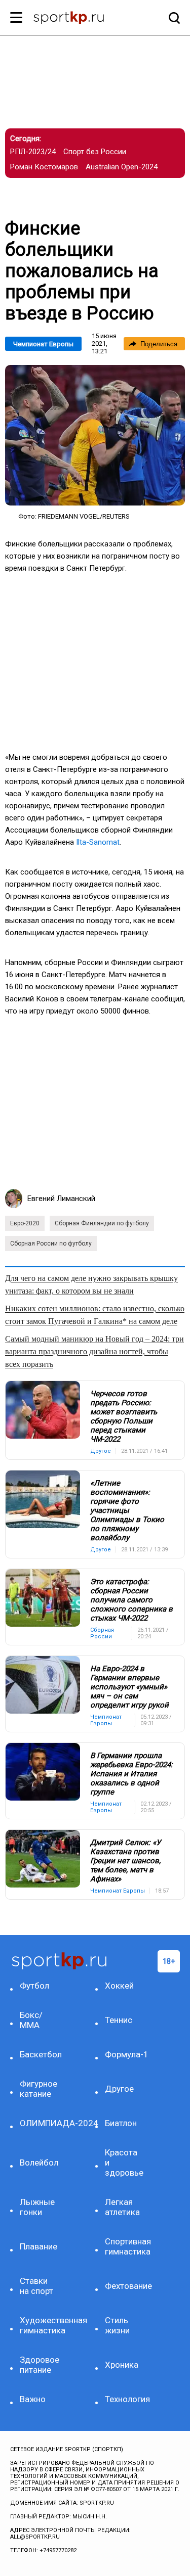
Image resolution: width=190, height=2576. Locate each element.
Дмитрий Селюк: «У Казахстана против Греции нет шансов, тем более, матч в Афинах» (125, 1861)
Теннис (119, 2020)
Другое (119, 2089)
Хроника (122, 2365)
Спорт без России (95, 152)
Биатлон (121, 2123)
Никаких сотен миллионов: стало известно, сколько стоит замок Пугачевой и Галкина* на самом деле (95, 1315)
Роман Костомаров (44, 167)
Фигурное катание (39, 2089)
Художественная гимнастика (40, 2325)
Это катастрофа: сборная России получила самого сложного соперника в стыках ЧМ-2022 (131, 1600)
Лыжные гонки (37, 2207)
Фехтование (125, 2286)
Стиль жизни (117, 2325)
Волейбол (39, 2163)
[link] (95, 435)
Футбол (34, 1986)
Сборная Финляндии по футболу (102, 1223)
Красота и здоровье (124, 2163)
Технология (125, 2399)
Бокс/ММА (31, 2020)
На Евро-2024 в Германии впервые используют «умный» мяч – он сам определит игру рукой (129, 1687)
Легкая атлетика (122, 2207)
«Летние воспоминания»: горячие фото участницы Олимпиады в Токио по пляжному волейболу (127, 1510)
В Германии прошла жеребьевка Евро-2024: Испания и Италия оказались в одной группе (131, 1774)
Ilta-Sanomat (98, 842)
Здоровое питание (40, 2365)
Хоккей (119, 1986)
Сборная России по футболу (51, 1244)
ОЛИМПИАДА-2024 (40, 2123)
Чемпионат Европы (43, 344)
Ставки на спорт (36, 2286)
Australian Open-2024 (122, 167)
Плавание (39, 2246)
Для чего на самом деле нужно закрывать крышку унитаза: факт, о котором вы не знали (91, 1284)
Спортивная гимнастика (125, 2246)
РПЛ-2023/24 (33, 152)
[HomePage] (79, 19)
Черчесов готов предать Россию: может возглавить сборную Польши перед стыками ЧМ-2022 (124, 1416)
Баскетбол (40, 2054)
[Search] (172, 18)
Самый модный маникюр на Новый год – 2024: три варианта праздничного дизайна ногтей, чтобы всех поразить (94, 1351)
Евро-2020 (25, 1223)
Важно (33, 2399)
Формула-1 (125, 2054)
